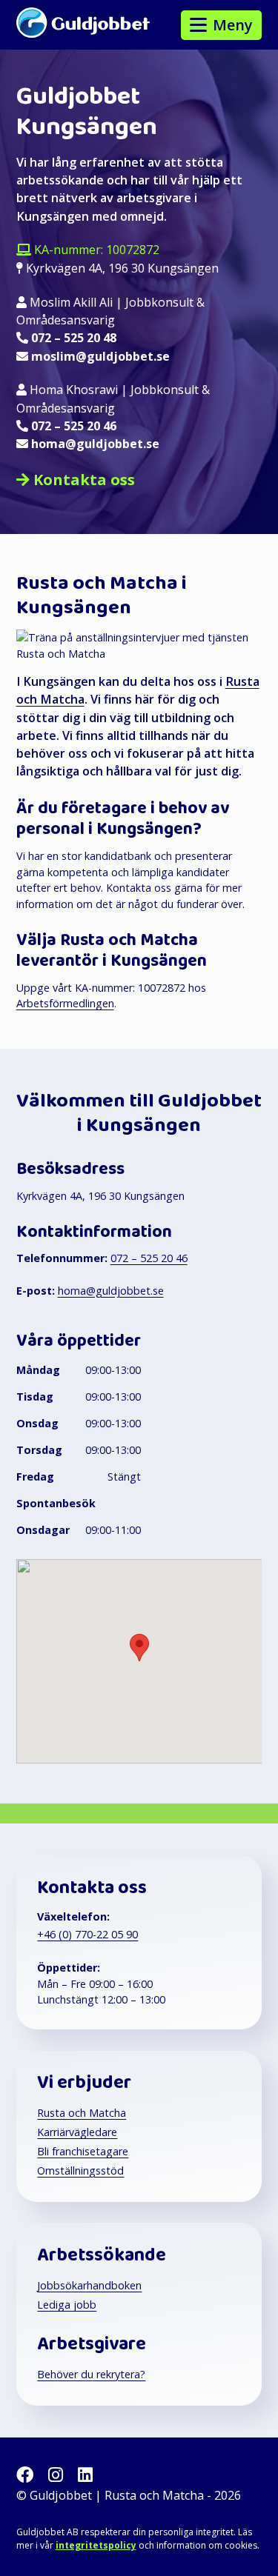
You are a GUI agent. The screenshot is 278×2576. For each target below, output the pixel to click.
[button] (139, 1648)
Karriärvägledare (77, 2132)
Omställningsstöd (80, 2170)
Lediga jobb (67, 2305)
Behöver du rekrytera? (91, 2374)
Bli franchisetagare (83, 2151)
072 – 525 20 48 (74, 338)
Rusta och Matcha (82, 2113)
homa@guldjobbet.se (95, 444)
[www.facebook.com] (27, 2474)
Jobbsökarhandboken (89, 2285)
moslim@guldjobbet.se (100, 356)
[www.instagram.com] (58, 2474)
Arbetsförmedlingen (65, 1003)
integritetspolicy (96, 2545)
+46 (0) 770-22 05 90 (87, 1934)
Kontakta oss (84, 480)
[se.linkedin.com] (85, 2474)
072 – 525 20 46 (74, 426)
